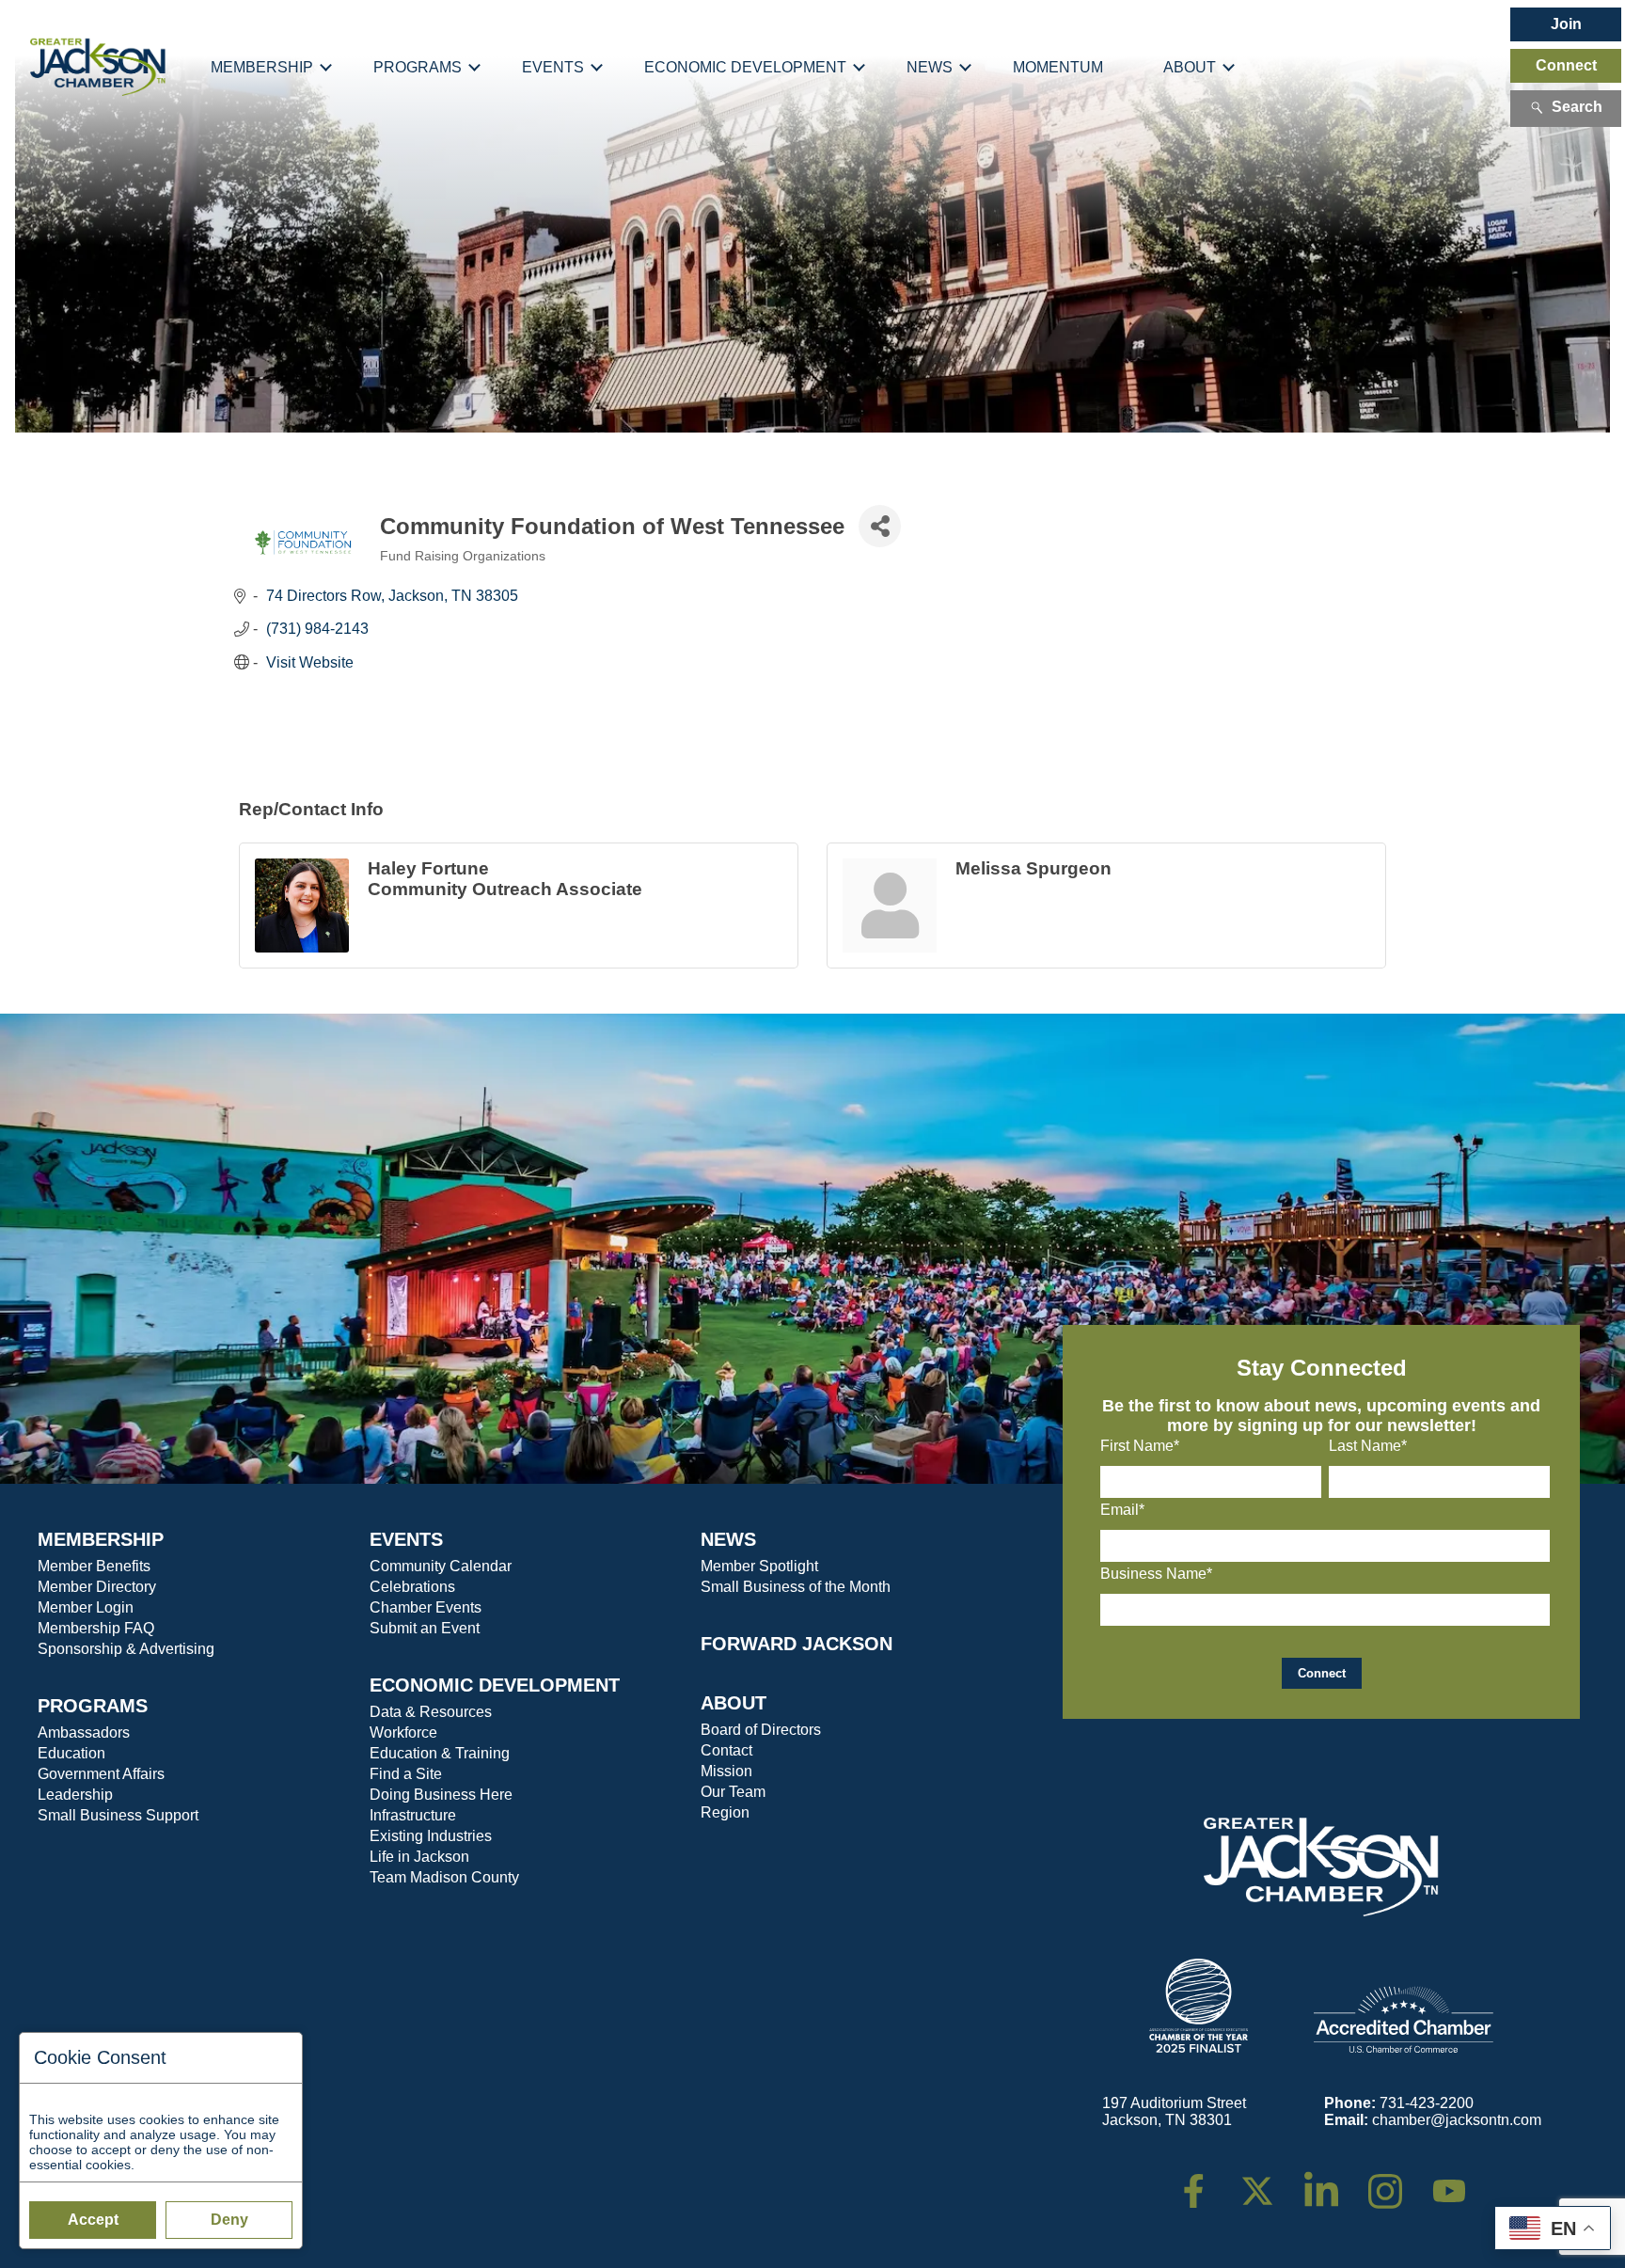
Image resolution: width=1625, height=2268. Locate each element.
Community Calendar (441, 1566)
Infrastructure (413, 1815)
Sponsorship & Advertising (126, 1649)
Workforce (403, 1732)
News (930, 67)
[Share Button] (880, 526)
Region (725, 1812)
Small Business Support (118, 1815)
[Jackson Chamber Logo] (98, 68)
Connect (1566, 65)
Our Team (733, 1792)
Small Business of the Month (796, 1587)
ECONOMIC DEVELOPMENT (495, 1685)
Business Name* (1156, 1574)
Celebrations (412, 1587)
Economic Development (745, 67)
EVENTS (406, 1539)
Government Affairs (101, 1774)
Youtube (1457, 2182)
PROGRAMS (93, 1706)
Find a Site (406, 1774)
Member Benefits (94, 1566)
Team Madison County (444, 1877)
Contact (726, 1750)
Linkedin (1331, 2182)
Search (1577, 107)
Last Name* (1368, 1446)
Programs (418, 67)
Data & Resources (431, 1712)
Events (553, 67)
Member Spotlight (759, 1566)
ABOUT (734, 1703)
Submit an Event (425, 1628)
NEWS (728, 1539)
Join (1566, 24)
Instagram (1397, 2182)
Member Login (86, 1607)
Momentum (1058, 67)
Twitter (1262, 2182)
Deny (229, 2220)
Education (71, 1753)
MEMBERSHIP (101, 1539)
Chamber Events (426, 1607)
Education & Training (440, 1753)
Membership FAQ (96, 1628)
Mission (726, 1771)
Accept (93, 2220)
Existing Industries (431, 1836)
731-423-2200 (1427, 2103)
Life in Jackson (419, 1857)
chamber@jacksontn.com (1457, 2120)
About (1190, 67)
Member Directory (97, 1587)
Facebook (1206, 2182)
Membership (262, 67)
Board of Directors (761, 1730)
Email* (1122, 1510)
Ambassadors (84, 1732)
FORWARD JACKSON (797, 1644)
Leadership (75, 1795)
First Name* (1140, 1446)
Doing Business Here (441, 1795)
